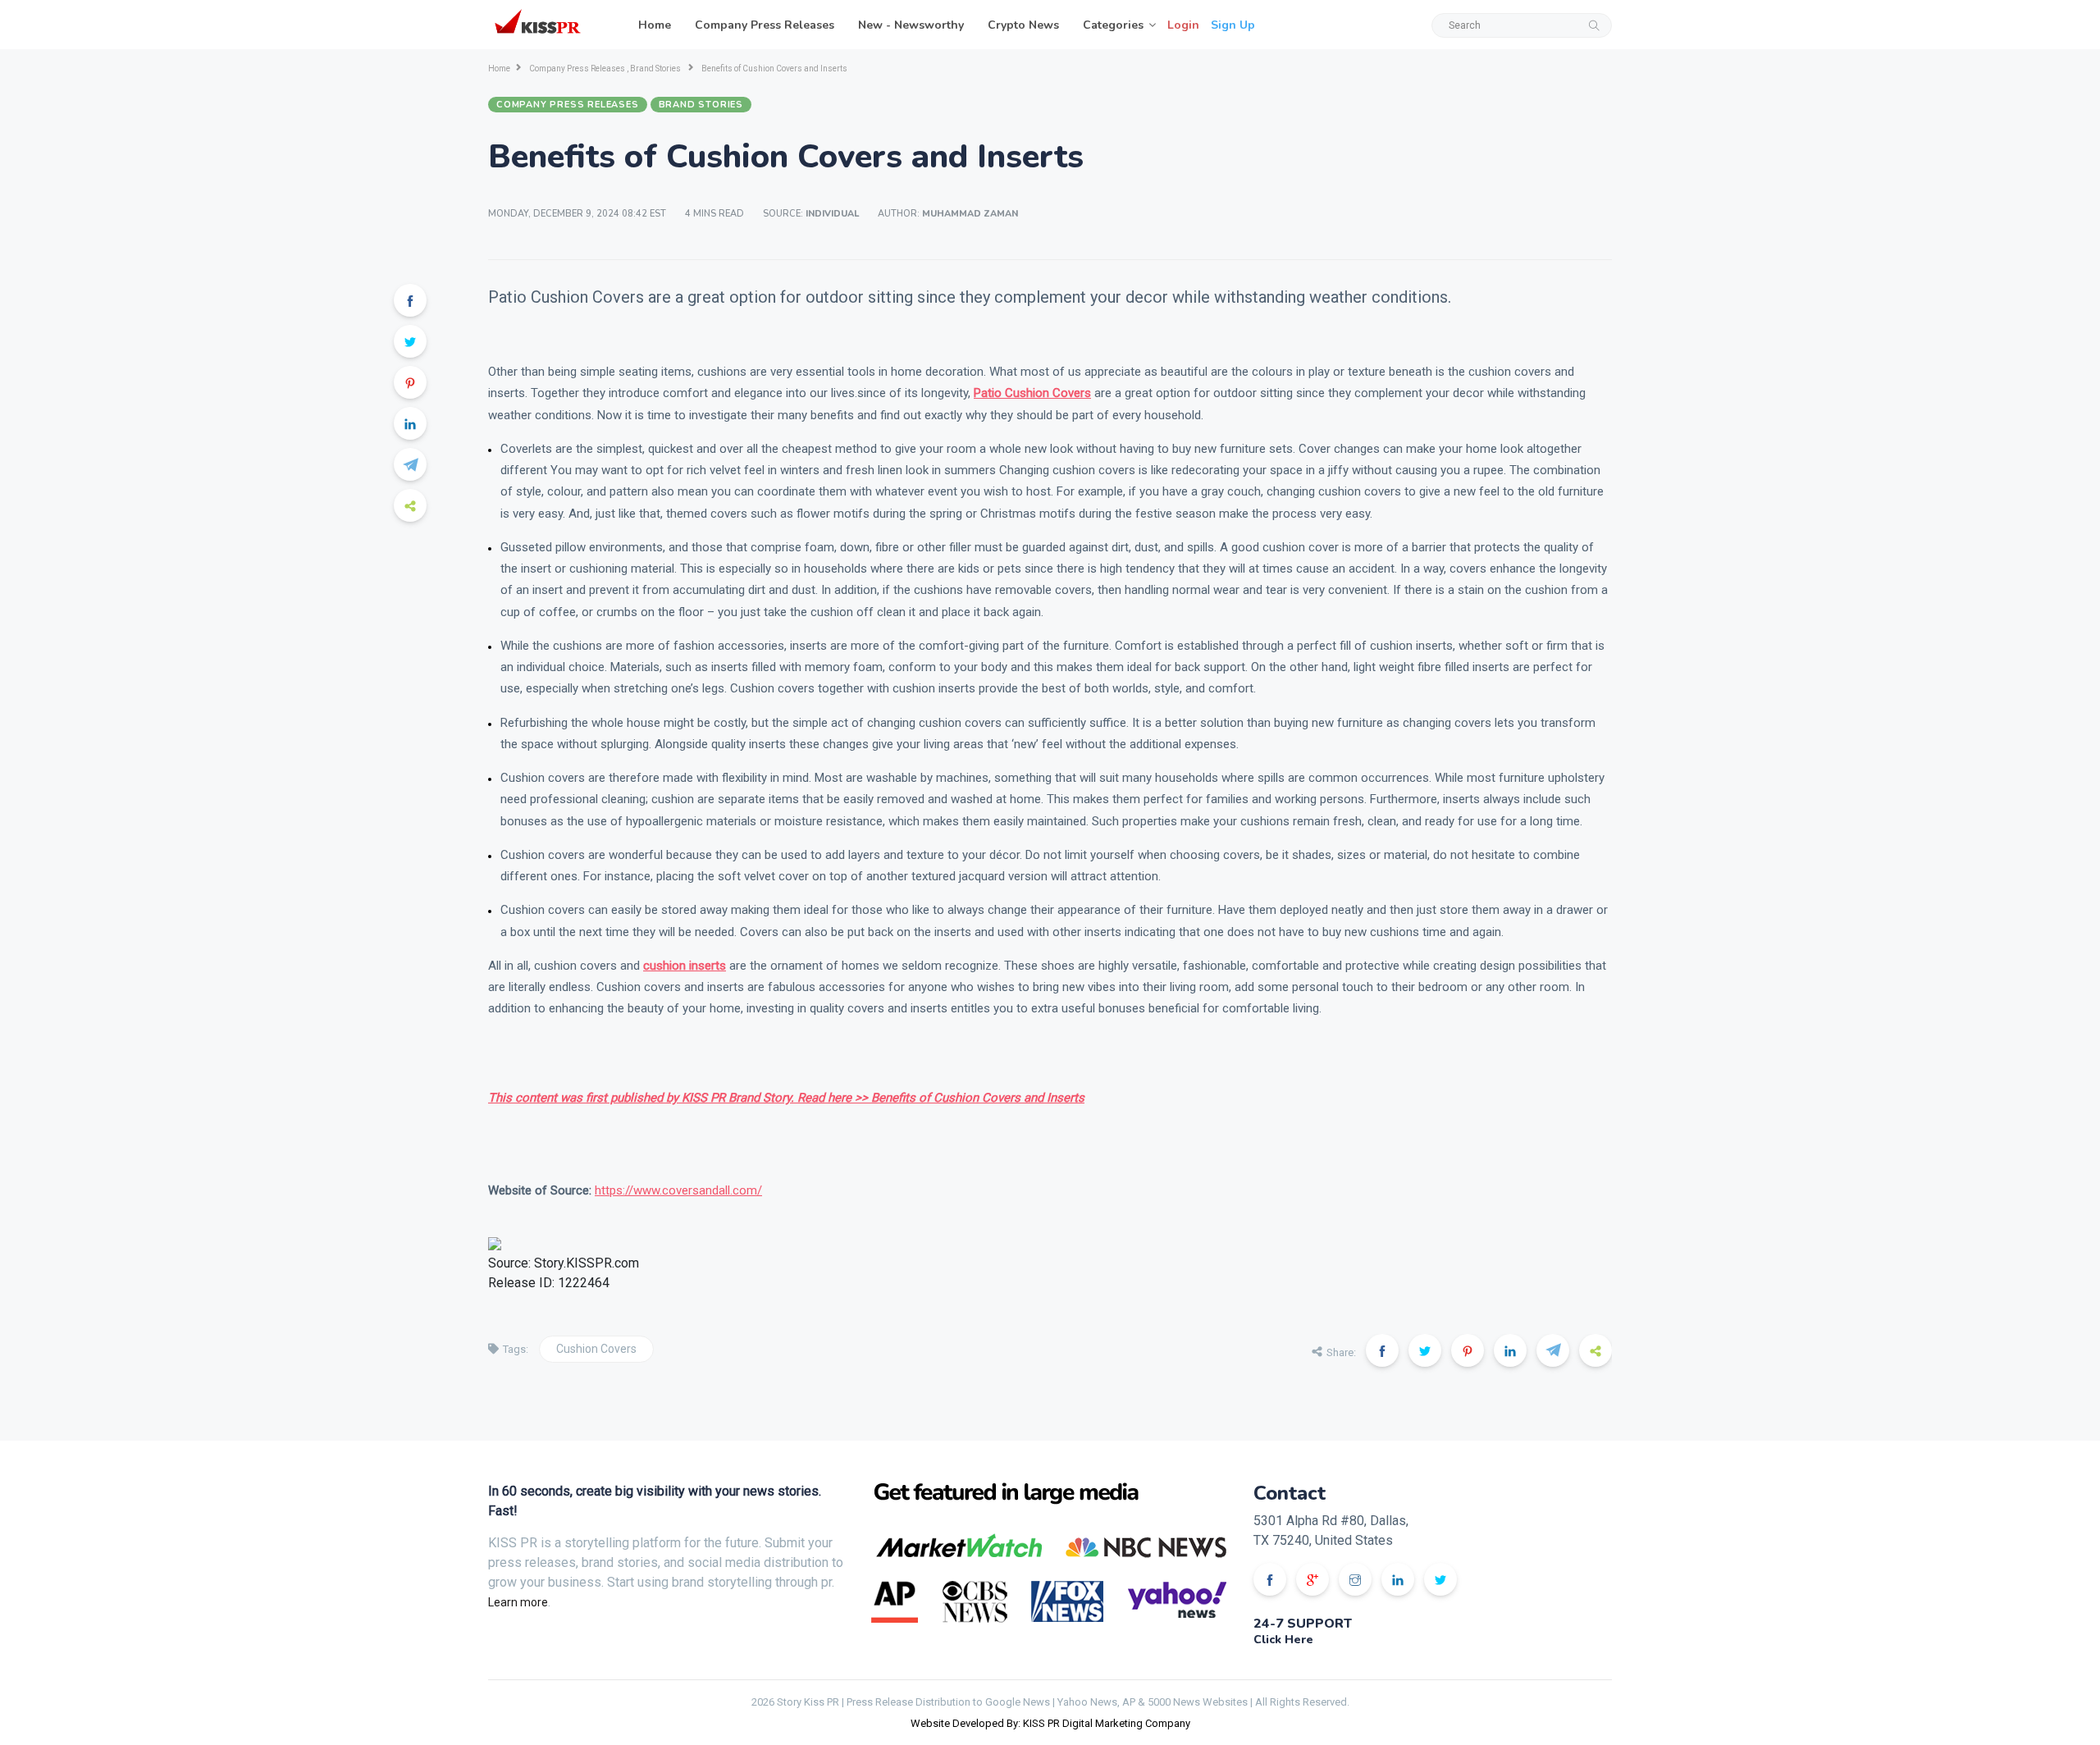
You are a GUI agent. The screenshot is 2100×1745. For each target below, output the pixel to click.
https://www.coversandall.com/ (678, 1190)
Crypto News (1023, 25)
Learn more (518, 1602)
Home (655, 25)
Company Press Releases (765, 25)
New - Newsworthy (911, 25)
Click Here (1283, 1640)
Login (1183, 25)
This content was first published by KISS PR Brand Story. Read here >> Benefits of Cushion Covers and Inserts (786, 1098)
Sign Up (1233, 25)
